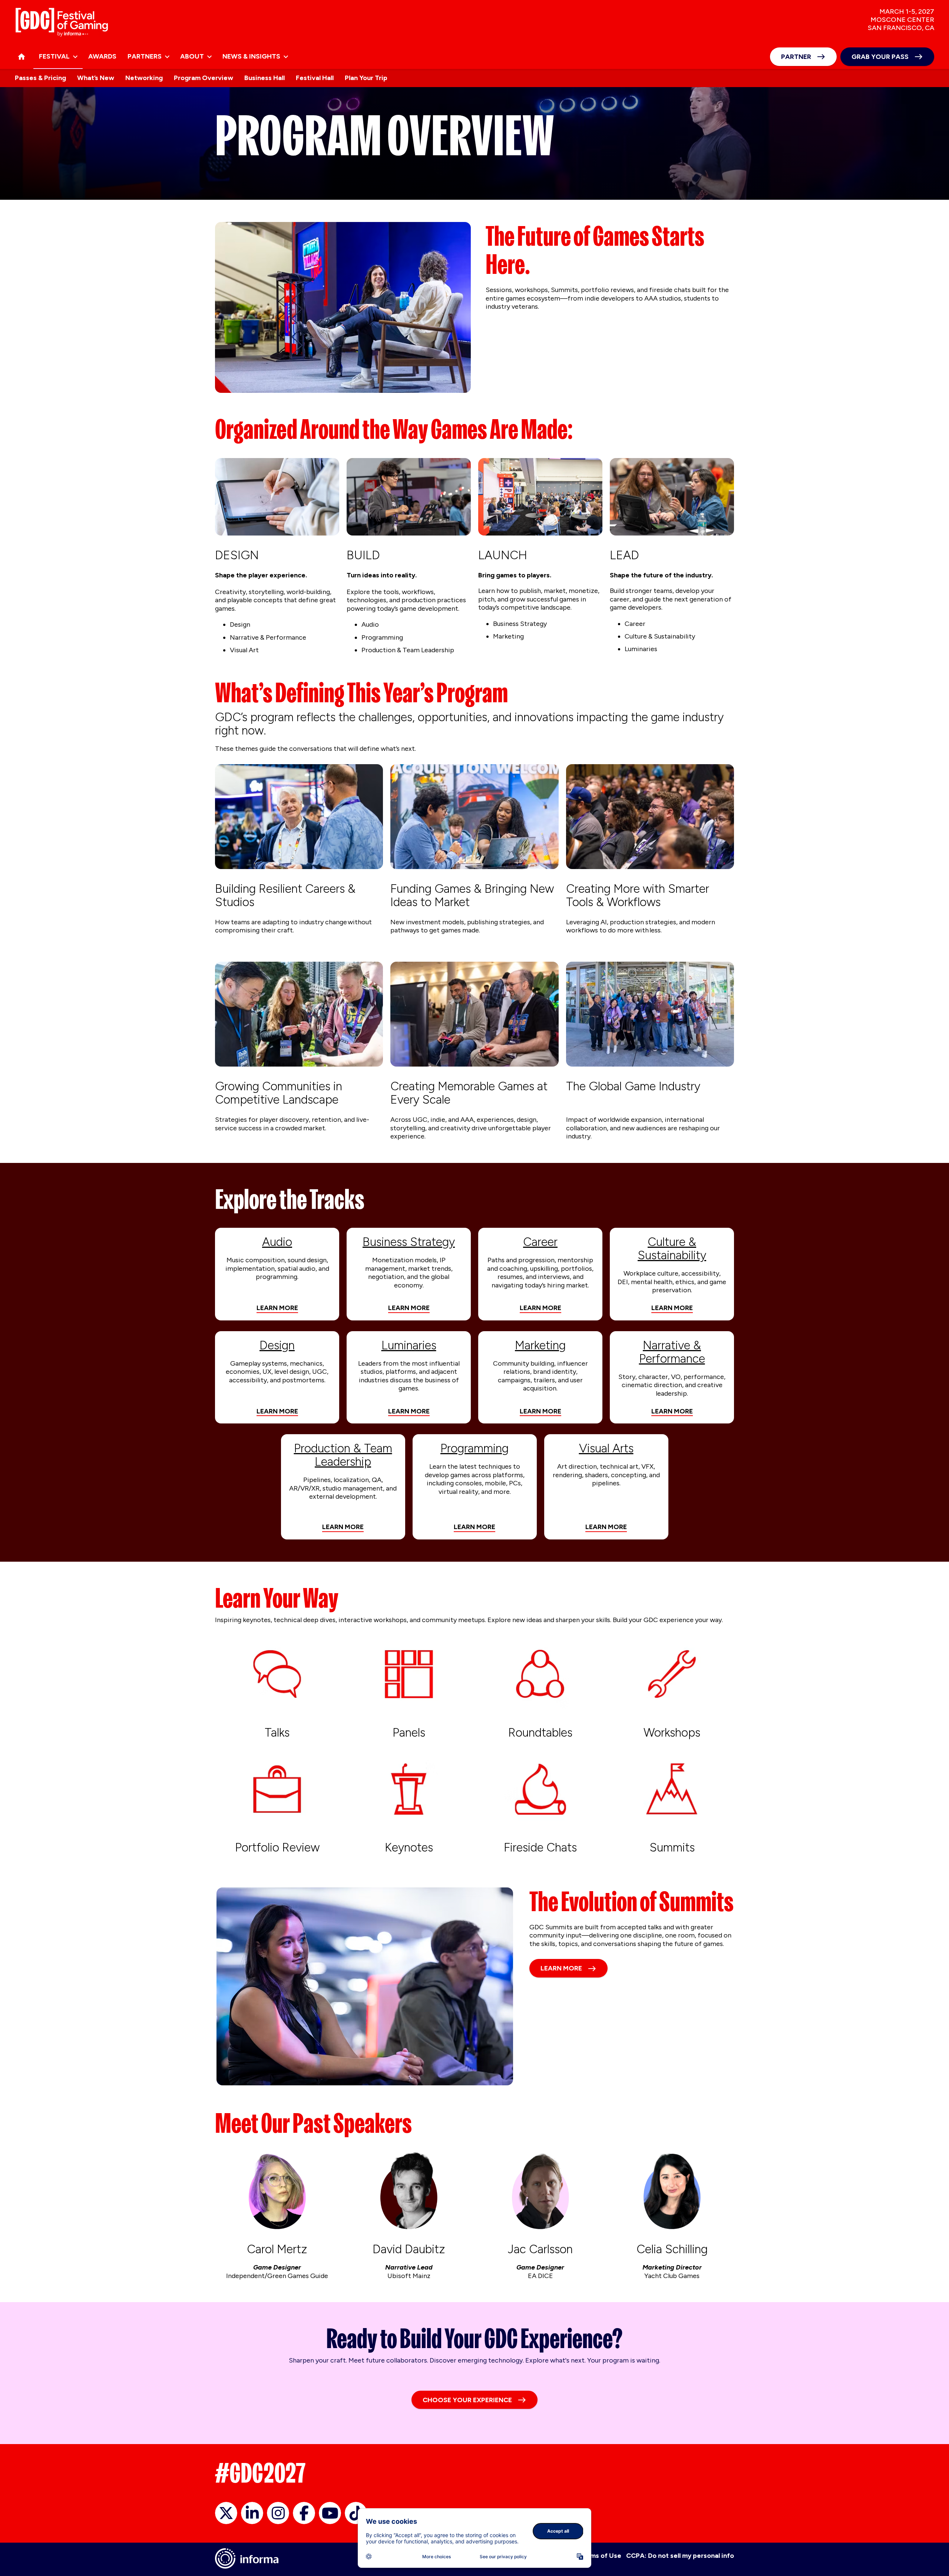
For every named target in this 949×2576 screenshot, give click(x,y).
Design (277, 1345)
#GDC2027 (260, 2473)
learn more (277, 1411)
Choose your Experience (467, 2400)
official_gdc (226, 2513)
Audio (277, 1242)
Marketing (540, 1345)
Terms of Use (600, 2556)
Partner (796, 57)
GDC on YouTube (330, 2513)
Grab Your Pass (880, 57)
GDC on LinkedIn (252, 2513)
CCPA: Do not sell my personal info (680, 2556)
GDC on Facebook (304, 2513)
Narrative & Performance (672, 1352)
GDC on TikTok (356, 2513)
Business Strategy (409, 1242)
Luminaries (409, 1345)
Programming (474, 1448)
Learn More (277, 1308)
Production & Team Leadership (343, 1455)
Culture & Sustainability (672, 1249)
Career (540, 1242)
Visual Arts (606, 1448)
